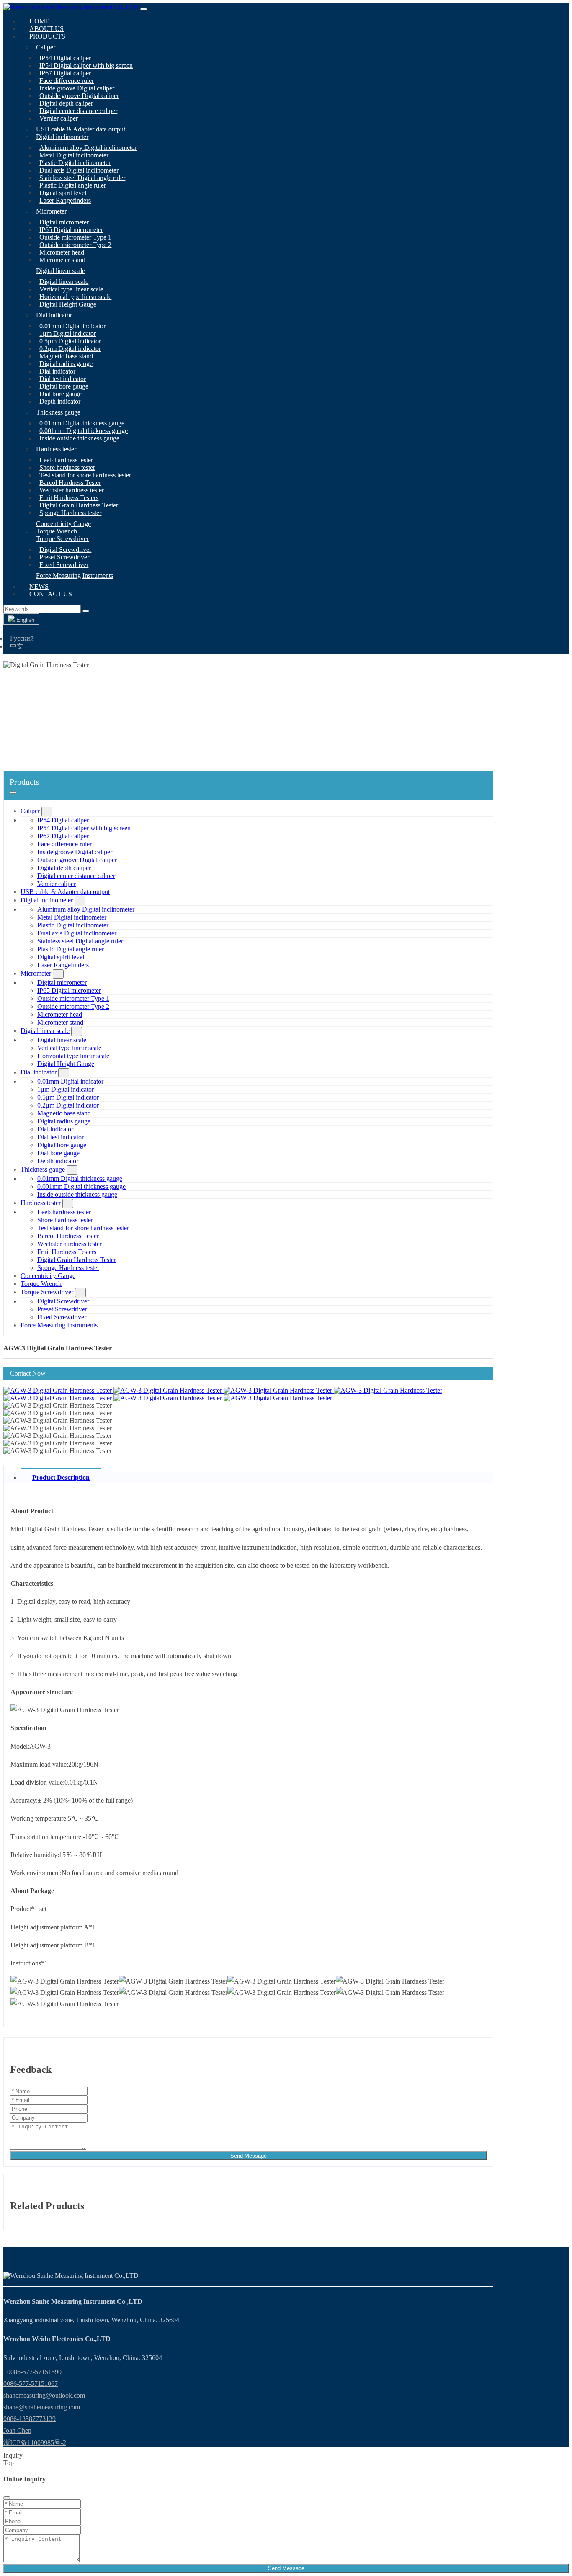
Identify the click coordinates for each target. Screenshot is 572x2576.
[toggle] (144, 9)
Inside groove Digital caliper (77, 88)
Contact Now (28, 1373)
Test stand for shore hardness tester (85, 475)
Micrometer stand (62, 260)
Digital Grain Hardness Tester (79, 505)
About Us (46, 29)
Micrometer (51, 211)
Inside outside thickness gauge (79, 438)
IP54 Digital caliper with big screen (86, 66)
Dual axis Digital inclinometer (79, 170)
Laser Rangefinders (65, 200)
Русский (22, 638)
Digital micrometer (64, 222)
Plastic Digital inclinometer (75, 163)
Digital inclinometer (62, 137)
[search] (86, 611)
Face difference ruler (67, 81)
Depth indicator (60, 401)
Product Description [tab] (61, 1477)
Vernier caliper (59, 118)
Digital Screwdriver (65, 550)
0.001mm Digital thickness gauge (84, 431)
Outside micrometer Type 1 (75, 237)
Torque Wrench (57, 531)
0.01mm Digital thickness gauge (82, 423)
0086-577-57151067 (31, 2384)
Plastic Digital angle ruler (73, 185)
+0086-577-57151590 (32, 2372)
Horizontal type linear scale (75, 297)
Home (39, 21)
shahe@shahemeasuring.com (42, 2407)
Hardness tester (56, 449)
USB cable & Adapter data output (81, 129)
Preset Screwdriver (64, 557)
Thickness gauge (58, 412)
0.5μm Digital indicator (70, 341)
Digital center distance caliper (78, 111)
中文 (17, 646)
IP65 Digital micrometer (71, 230)
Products (47, 36)
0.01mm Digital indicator (72, 326)
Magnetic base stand (66, 356)
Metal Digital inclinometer (74, 155)
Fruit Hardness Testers (69, 498)
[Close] (7, 2498)
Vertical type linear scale (71, 289)
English (24, 620)
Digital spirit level (63, 193)
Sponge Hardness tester (70, 513)
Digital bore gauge (64, 386)
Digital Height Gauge (68, 304)
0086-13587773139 (30, 2419)
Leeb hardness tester (66, 460)
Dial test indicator (63, 379)
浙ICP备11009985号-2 (35, 2443)
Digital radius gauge (66, 364)
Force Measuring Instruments (75, 576)
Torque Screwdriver (62, 539)
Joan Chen (17, 2430)
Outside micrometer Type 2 (75, 245)
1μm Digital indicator (68, 334)
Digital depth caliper (66, 103)
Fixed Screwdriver (64, 565)
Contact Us (51, 594)
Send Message (249, 2156)
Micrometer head (62, 252)
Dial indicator (54, 315)
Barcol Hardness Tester (70, 483)
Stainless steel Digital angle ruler (82, 178)
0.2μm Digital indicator (70, 349)
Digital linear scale (61, 271)
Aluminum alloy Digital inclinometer (88, 148)
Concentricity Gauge (63, 524)
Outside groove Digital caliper (79, 96)
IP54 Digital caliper (65, 58)
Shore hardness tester (67, 468)
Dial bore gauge (61, 394)
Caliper (46, 47)
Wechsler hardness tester (72, 490)
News (39, 586)
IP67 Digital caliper (65, 73)
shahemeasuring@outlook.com (44, 2395)
